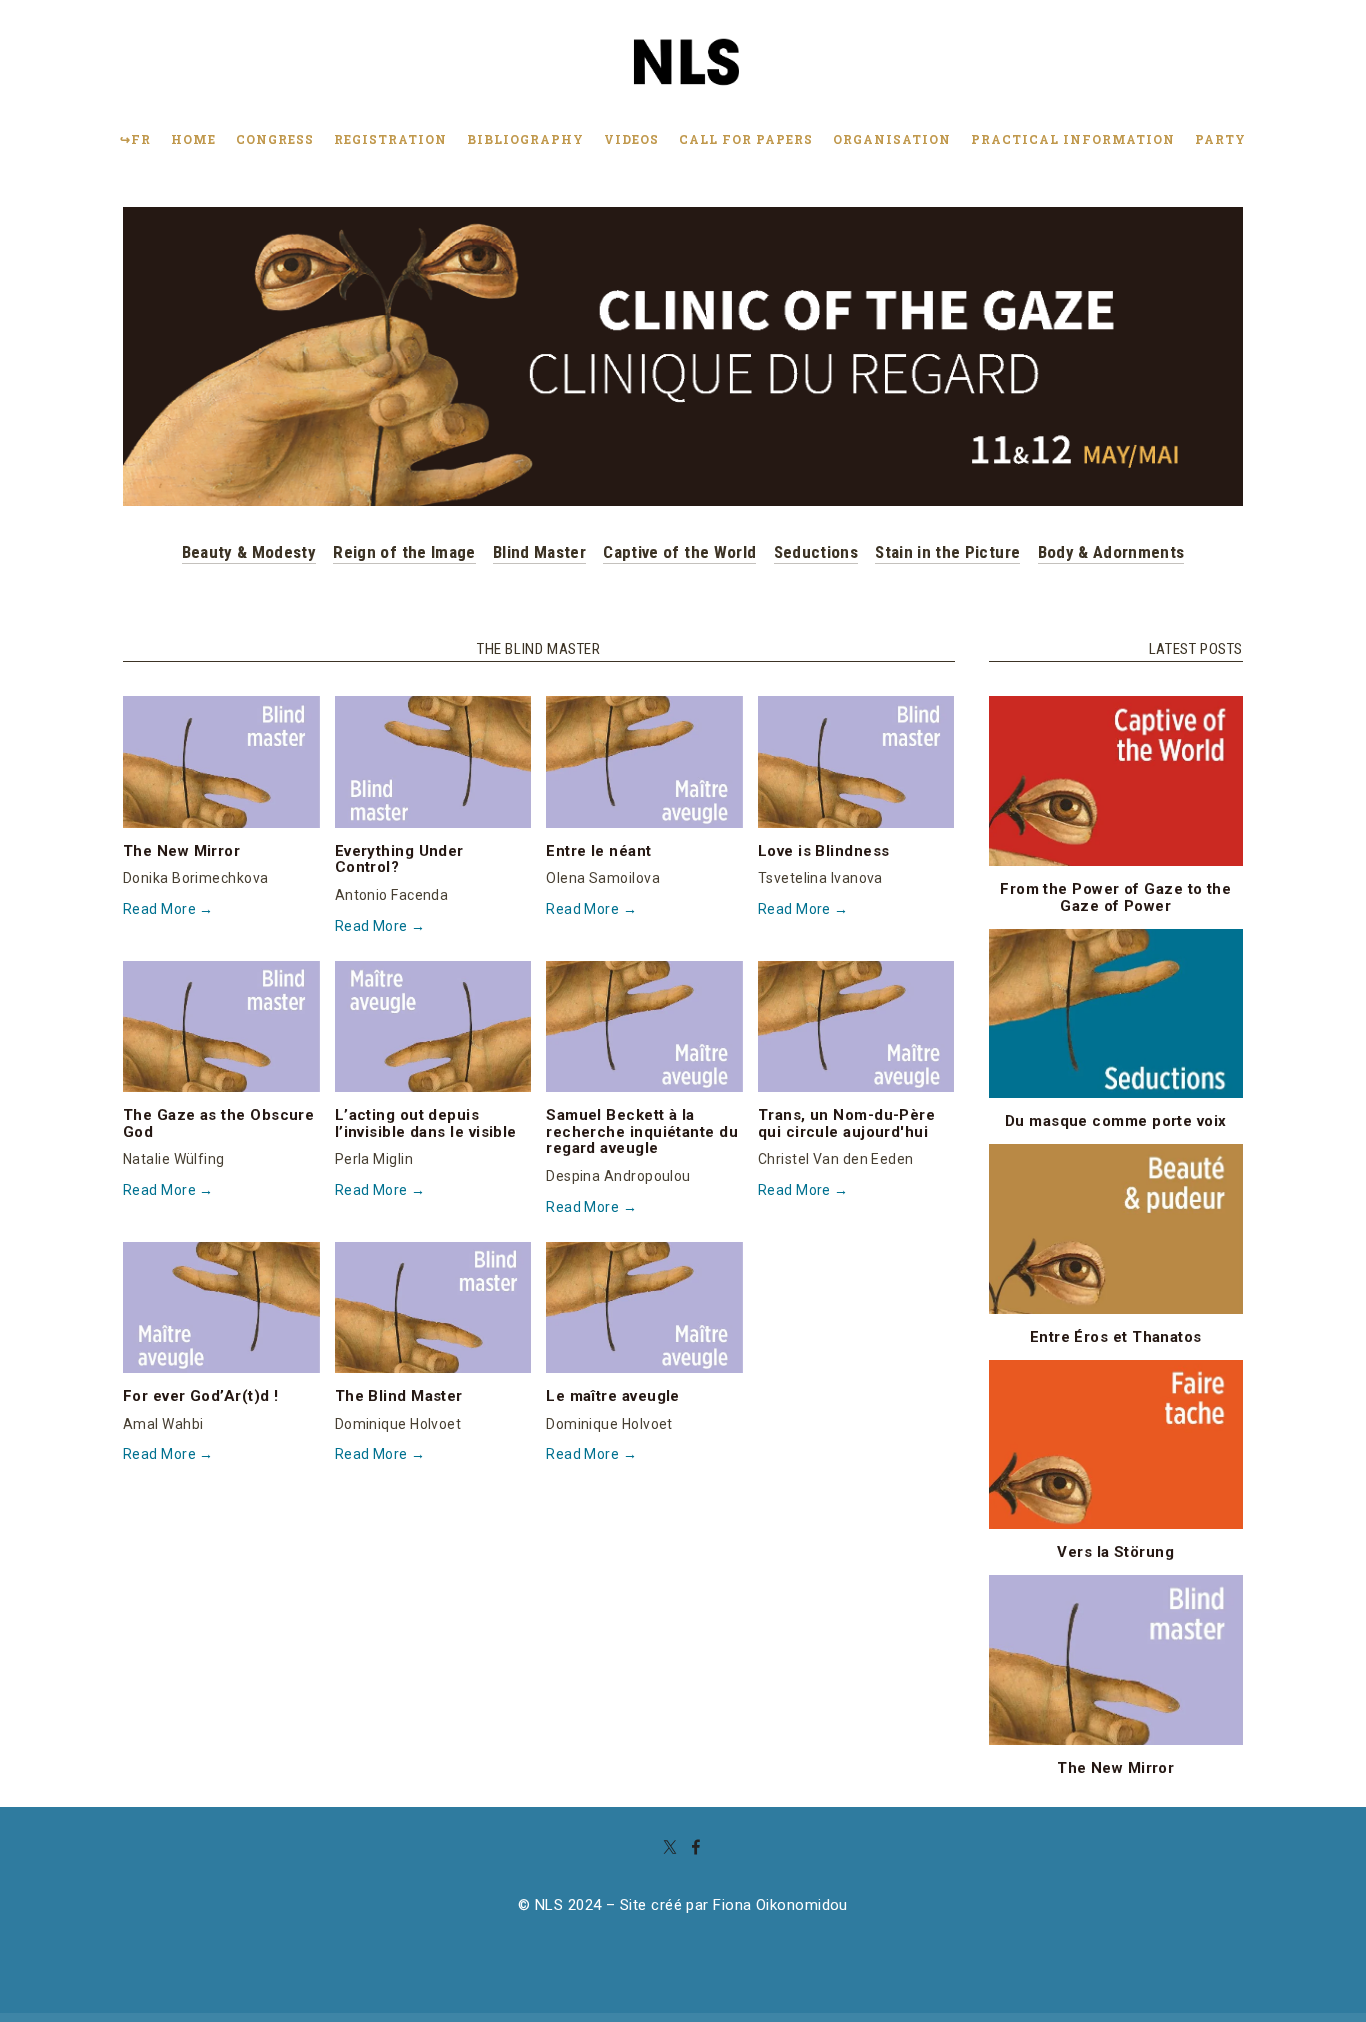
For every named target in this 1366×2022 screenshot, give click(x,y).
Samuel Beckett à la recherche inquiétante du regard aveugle (642, 1132)
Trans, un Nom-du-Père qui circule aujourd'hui (846, 1123)
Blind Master (539, 552)
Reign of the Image (404, 552)
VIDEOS (631, 139)
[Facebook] (696, 1847)
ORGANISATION (892, 139)
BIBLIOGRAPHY (525, 139)
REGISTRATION (390, 139)
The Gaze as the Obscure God (218, 1123)
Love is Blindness (824, 851)
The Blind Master (399, 1396)
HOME (193, 139)
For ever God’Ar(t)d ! (200, 1396)
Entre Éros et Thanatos (1116, 1337)
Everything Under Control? (399, 859)
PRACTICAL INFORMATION (1073, 139)
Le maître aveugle (613, 1396)
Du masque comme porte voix (1116, 1121)
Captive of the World (679, 552)
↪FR (135, 139)
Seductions (816, 552)
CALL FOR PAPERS (746, 139)
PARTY (1220, 139)
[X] (670, 1847)
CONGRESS (275, 139)
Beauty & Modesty (249, 552)
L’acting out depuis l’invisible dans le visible (426, 1123)
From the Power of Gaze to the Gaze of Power (1115, 897)
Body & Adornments (1111, 552)
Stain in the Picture (947, 552)
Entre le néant (598, 851)
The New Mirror (181, 851)
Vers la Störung (1115, 1552)
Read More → (168, 909)
